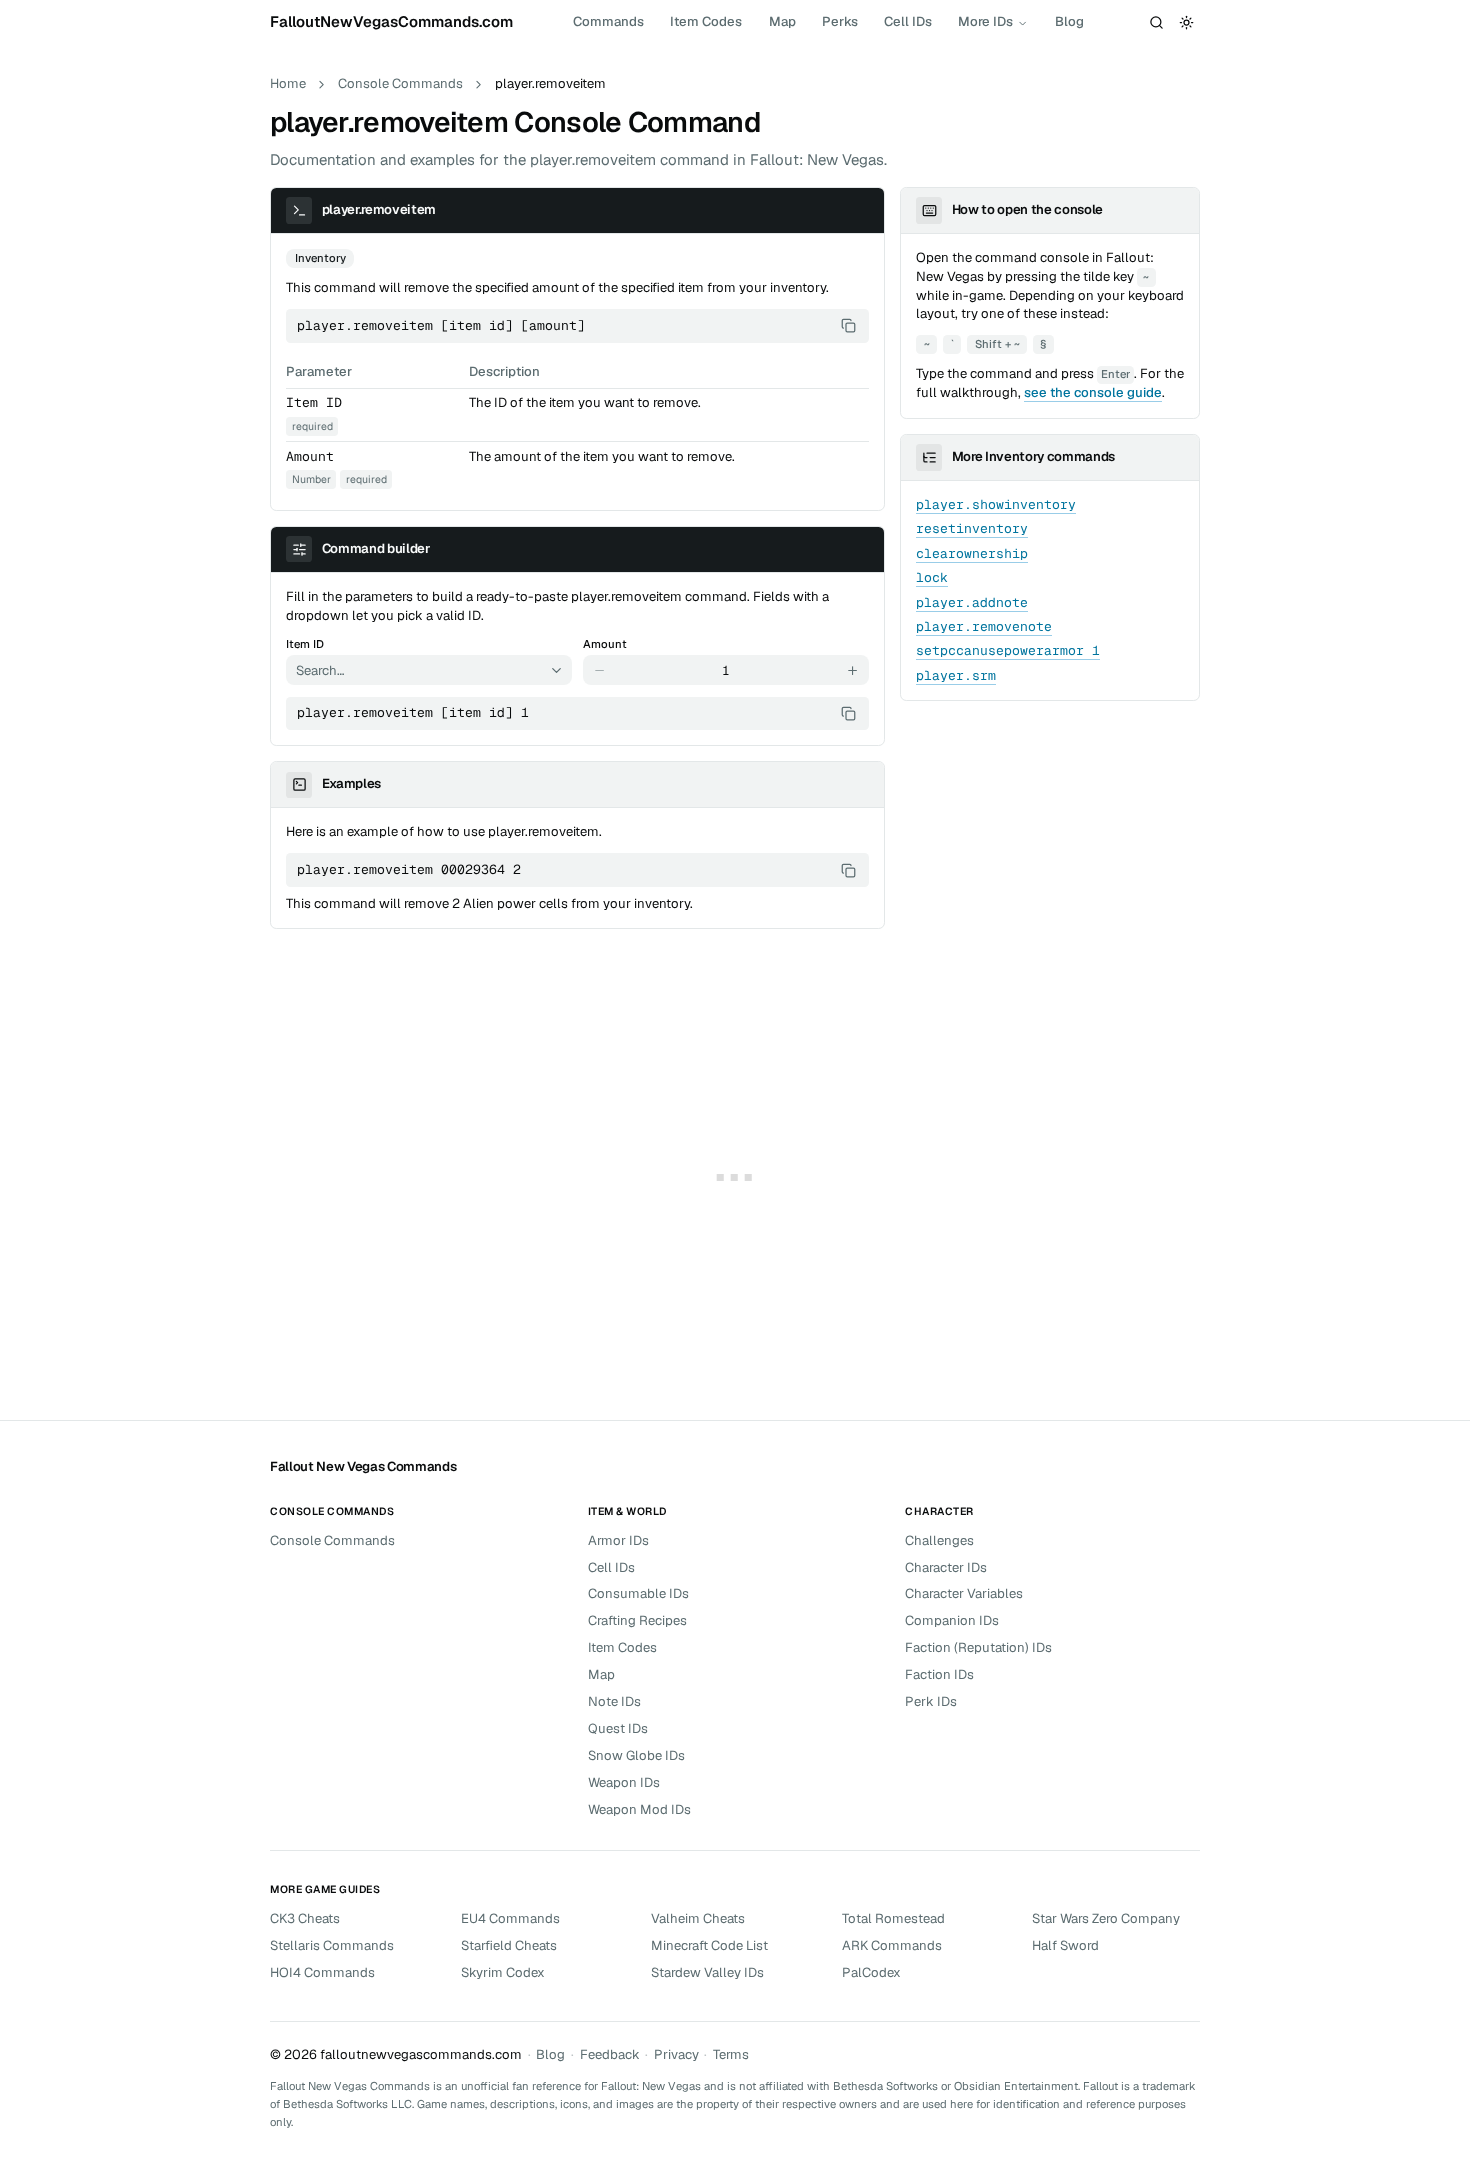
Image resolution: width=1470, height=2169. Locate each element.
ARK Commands (892, 1945)
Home (288, 83)
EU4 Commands (510, 1918)
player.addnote (972, 602)
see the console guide (1093, 392)
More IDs (985, 21)
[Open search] (1157, 22)
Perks (840, 21)
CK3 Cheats (305, 1918)
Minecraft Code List (709, 1945)
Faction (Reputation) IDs (978, 1647)
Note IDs (614, 1701)
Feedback (610, 2054)
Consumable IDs (638, 1593)
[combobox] (416, 670)
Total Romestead (893, 1918)
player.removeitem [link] (550, 83)
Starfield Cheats (509, 1945)
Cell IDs (908, 21)
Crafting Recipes (637, 1620)
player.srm (956, 675)
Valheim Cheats (698, 1918)
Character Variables (964, 1593)
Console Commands (400, 83)
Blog (1069, 21)
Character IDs (946, 1567)
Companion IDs (952, 1620)
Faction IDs (939, 1674)
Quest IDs (618, 1728)
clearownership (972, 553)
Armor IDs (618, 1540)
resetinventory (972, 528)
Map (782, 21)
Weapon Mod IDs (639, 1809)
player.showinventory (996, 504)
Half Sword (1065, 1945)
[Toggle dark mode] (1187, 22)
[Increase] (853, 670)
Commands (608, 21)
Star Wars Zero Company (1106, 1918)
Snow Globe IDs (636, 1755)
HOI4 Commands (322, 1972)
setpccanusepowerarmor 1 (1008, 650)
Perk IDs (931, 1701)
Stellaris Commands (332, 1945)
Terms (731, 2054)
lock (932, 577)
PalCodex (871, 1972)
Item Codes (706, 21)
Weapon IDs (624, 1782)
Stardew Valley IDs (707, 1972)
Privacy (676, 2054)
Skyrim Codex (503, 1972)
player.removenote (984, 626)
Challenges (939, 1540)
